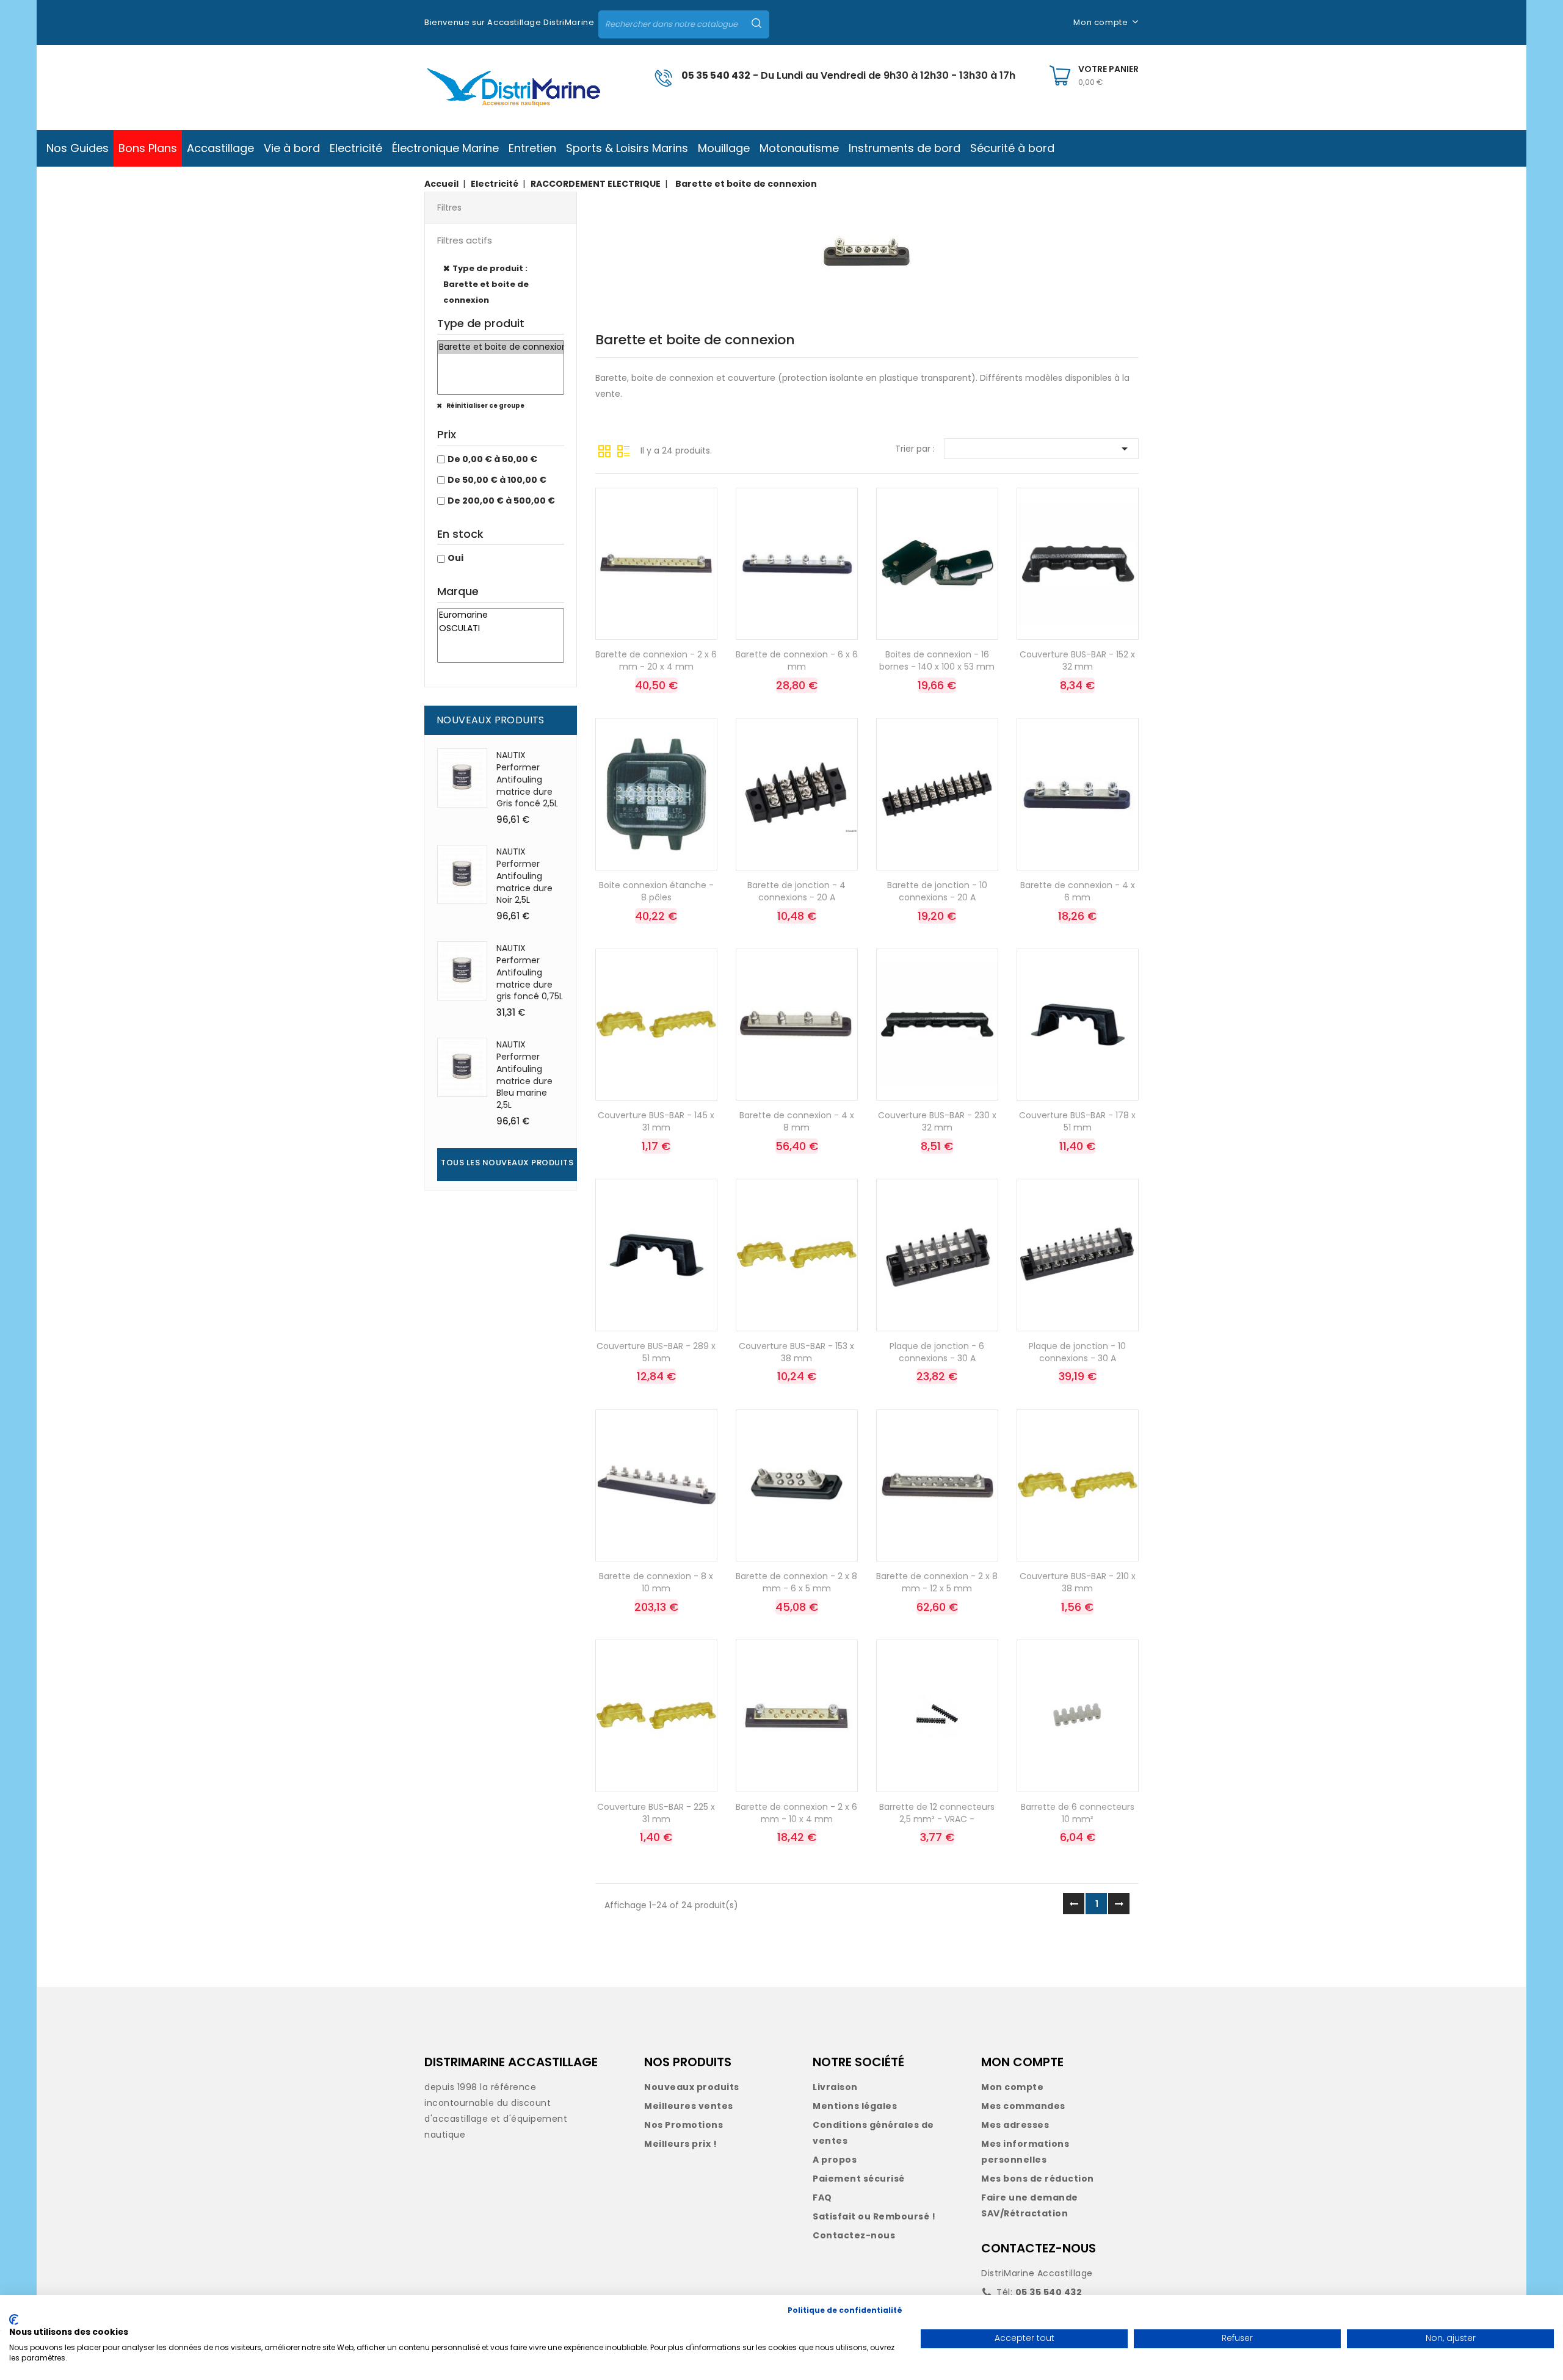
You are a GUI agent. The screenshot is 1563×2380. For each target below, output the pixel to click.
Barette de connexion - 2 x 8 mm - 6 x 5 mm (796, 1582)
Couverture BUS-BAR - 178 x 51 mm (1077, 1121)
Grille (604, 450)
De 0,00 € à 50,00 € (492, 459)
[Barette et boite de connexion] (501, 347)
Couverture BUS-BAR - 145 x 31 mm (656, 1121)
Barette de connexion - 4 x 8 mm (797, 1121)
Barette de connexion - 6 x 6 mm (797, 660)
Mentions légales (855, 2106)
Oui (455, 558)
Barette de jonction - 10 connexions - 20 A (937, 891)
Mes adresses (1015, 2125)
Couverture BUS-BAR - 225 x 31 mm (656, 1813)
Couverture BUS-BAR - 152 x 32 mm (1077, 660)
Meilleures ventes (689, 2106)
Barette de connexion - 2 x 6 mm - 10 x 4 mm (796, 1813)
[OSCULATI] (501, 629)
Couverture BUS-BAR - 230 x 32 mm (937, 1121)
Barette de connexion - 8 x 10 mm (656, 1582)
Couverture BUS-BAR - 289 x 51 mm (656, 1352)
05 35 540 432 (716, 75)
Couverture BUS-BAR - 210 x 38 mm (1078, 1582)
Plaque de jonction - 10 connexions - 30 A (1077, 1352)
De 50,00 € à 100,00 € (497, 480)
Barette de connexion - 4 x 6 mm (1078, 891)
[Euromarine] (501, 615)
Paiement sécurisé (859, 2179)
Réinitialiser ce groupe (485, 406)
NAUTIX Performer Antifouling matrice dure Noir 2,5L (524, 876)
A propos (835, 2160)
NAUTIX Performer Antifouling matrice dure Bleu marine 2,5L (524, 1075)
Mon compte (1012, 2087)
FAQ (822, 2197)
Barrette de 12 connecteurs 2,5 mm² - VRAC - (937, 1813)
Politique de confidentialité (845, 2310)
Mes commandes (1023, 2106)
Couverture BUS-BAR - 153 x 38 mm (796, 1352)
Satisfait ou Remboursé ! (874, 2216)
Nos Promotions (684, 2125)
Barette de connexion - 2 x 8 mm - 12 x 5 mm (937, 1582)
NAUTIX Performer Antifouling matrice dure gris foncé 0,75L (530, 972)
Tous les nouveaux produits (507, 1163)
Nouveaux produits (692, 2087)
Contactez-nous (854, 2235)
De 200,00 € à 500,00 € (501, 501)
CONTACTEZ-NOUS (1039, 2248)
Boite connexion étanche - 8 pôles (656, 891)
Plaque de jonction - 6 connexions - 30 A (937, 1352)
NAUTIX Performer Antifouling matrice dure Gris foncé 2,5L (527, 779)
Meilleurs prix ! (680, 2144)
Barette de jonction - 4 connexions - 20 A (796, 891)
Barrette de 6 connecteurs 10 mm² (1078, 1813)
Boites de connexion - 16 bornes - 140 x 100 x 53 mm (937, 660)
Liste (623, 450)
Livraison (835, 2087)
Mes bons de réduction (1038, 2179)
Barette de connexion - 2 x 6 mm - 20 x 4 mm (656, 660)
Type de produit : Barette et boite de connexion (486, 284)
